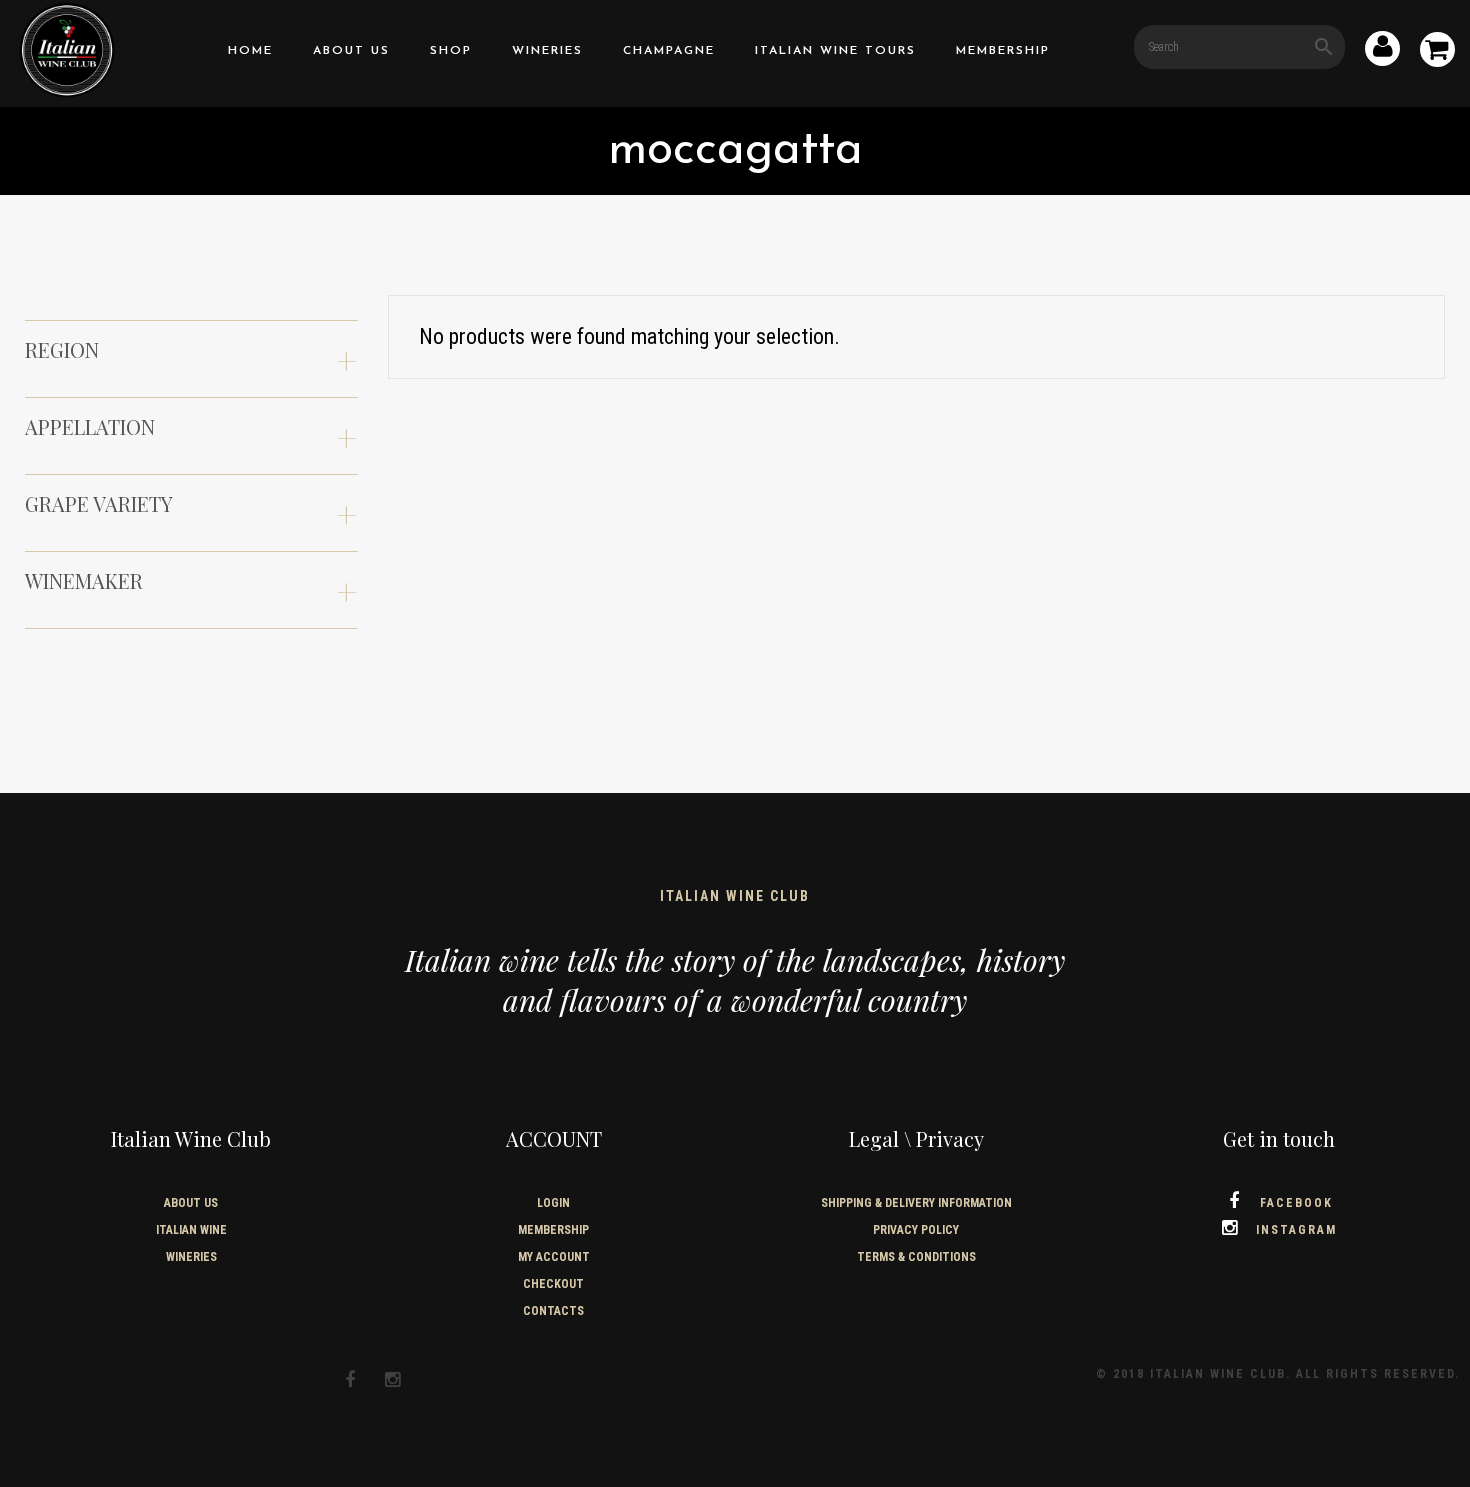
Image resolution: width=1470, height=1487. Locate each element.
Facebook (1296, 1203)
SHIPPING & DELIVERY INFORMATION (916, 1203)
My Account (554, 1257)
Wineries (547, 51)
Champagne (669, 51)
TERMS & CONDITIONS (916, 1257)
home (250, 51)
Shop (451, 51)
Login (553, 1203)
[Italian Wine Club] (67, 48)
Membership (1003, 51)
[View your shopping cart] (1437, 53)
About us (351, 51)
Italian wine (191, 1230)
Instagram (1296, 1230)
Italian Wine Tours (835, 51)
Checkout (553, 1284)
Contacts (553, 1311)
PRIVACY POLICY (916, 1230)
